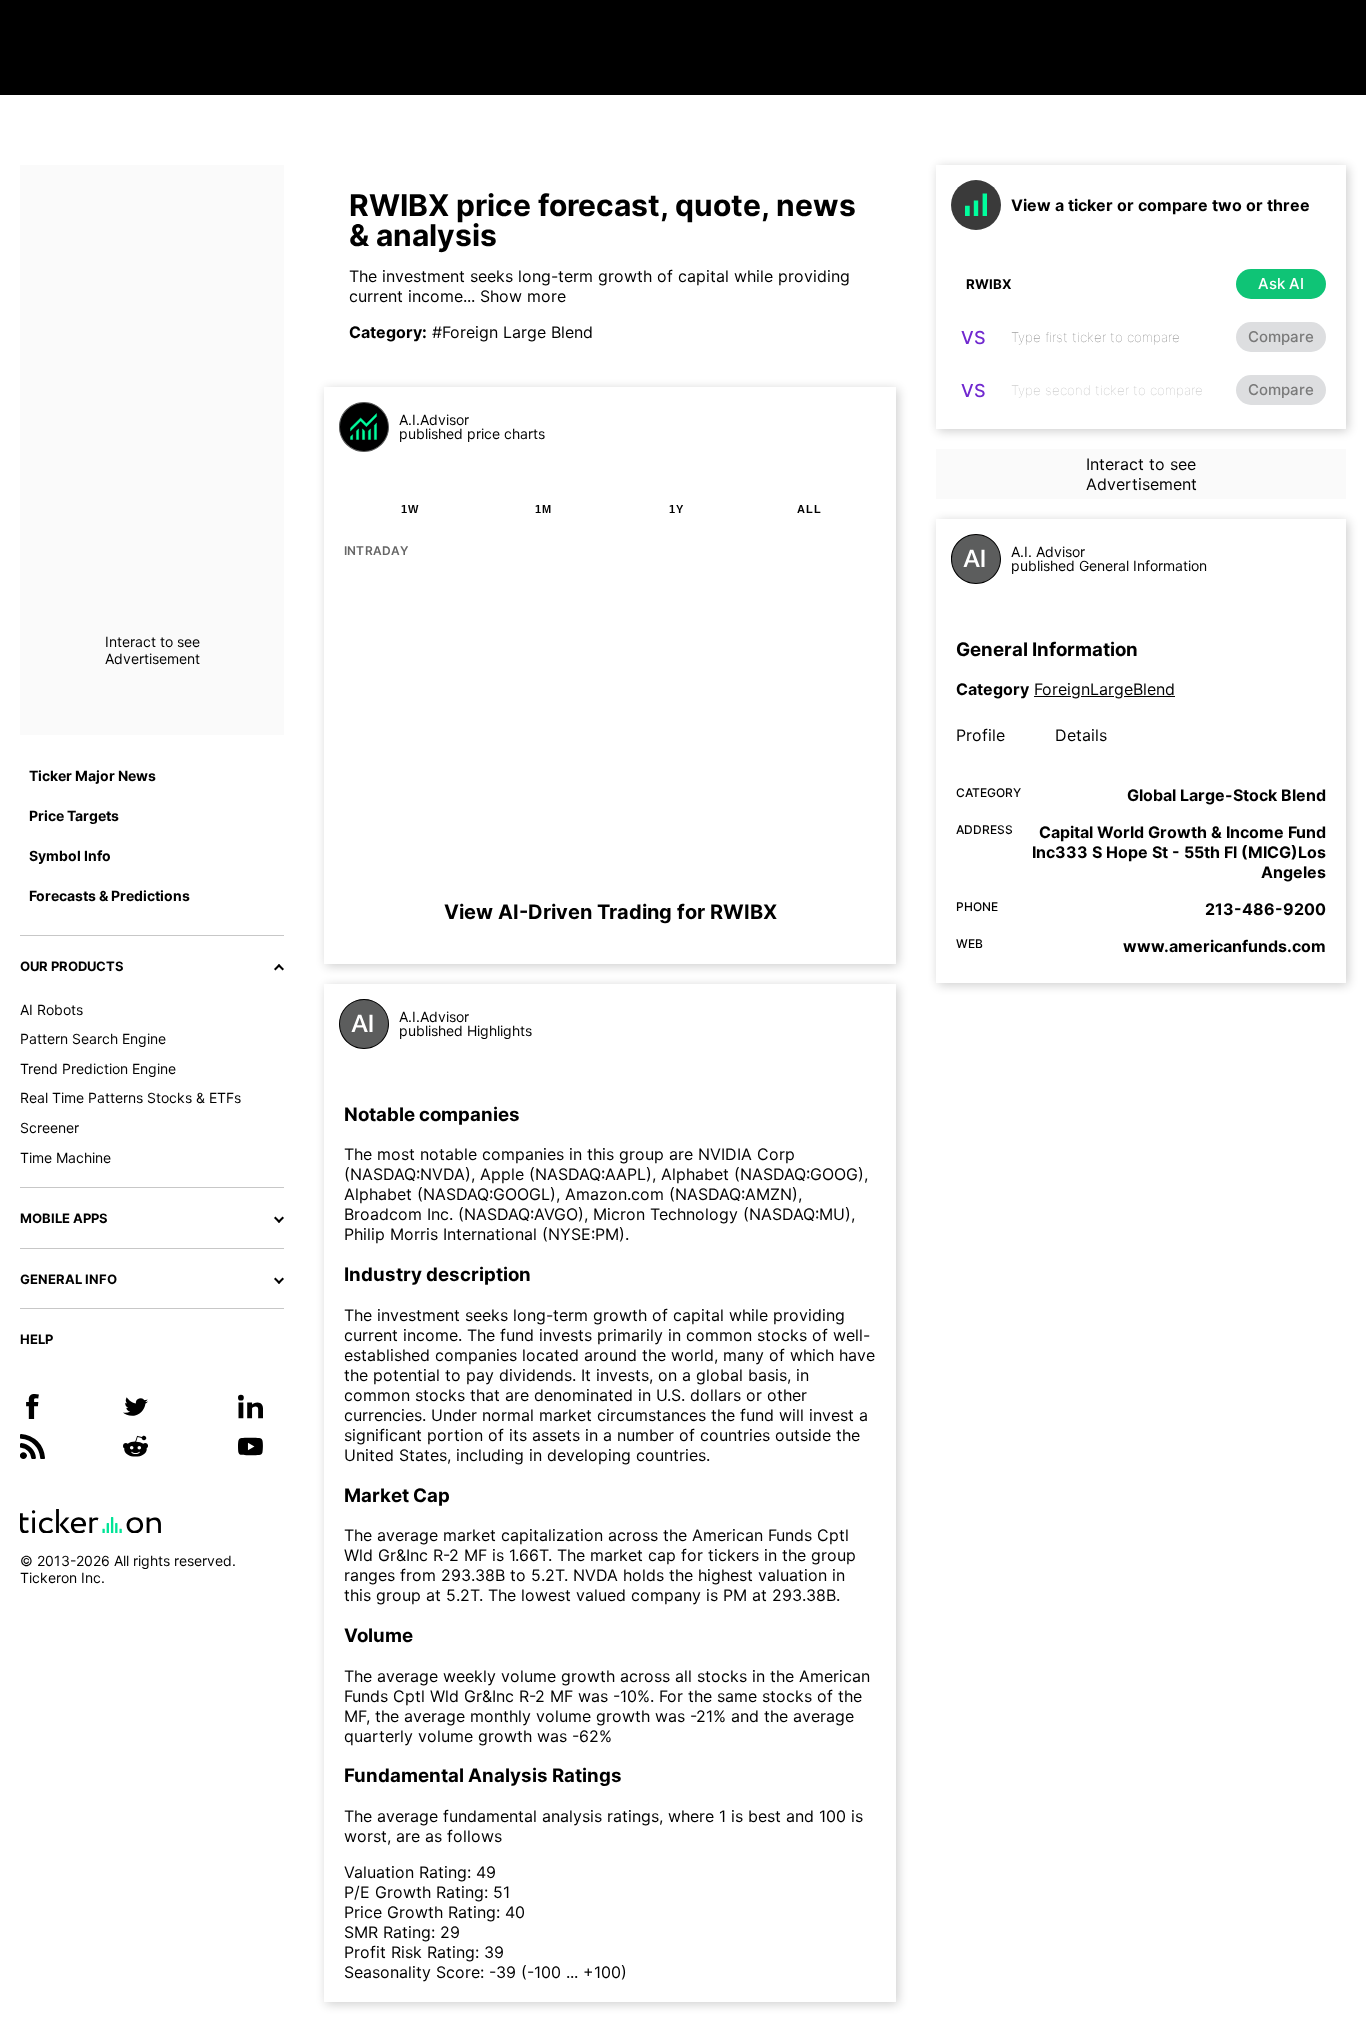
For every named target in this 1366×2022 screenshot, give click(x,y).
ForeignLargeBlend (1104, 689)
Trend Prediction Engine (98, 1068)
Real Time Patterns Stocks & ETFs (130, 1097)
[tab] (410, 509)
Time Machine (65, 1157)
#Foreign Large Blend (512, 332)
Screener (49, 1127)
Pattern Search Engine (93, 1038)
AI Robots (51, 1009)
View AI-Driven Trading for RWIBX (610, 912)
